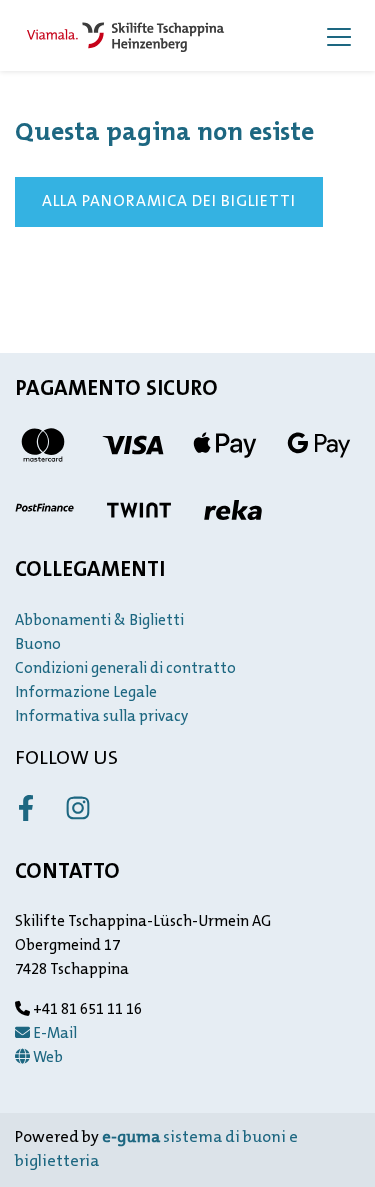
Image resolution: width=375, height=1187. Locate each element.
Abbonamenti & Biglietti (99, 621)
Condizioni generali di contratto (125, 669)
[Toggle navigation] (339, 36)
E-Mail (53, 1034)
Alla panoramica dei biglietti (169, 202)
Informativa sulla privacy (101, 717)
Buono (38, 645)
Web (46, 1058)
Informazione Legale (86, 693)
